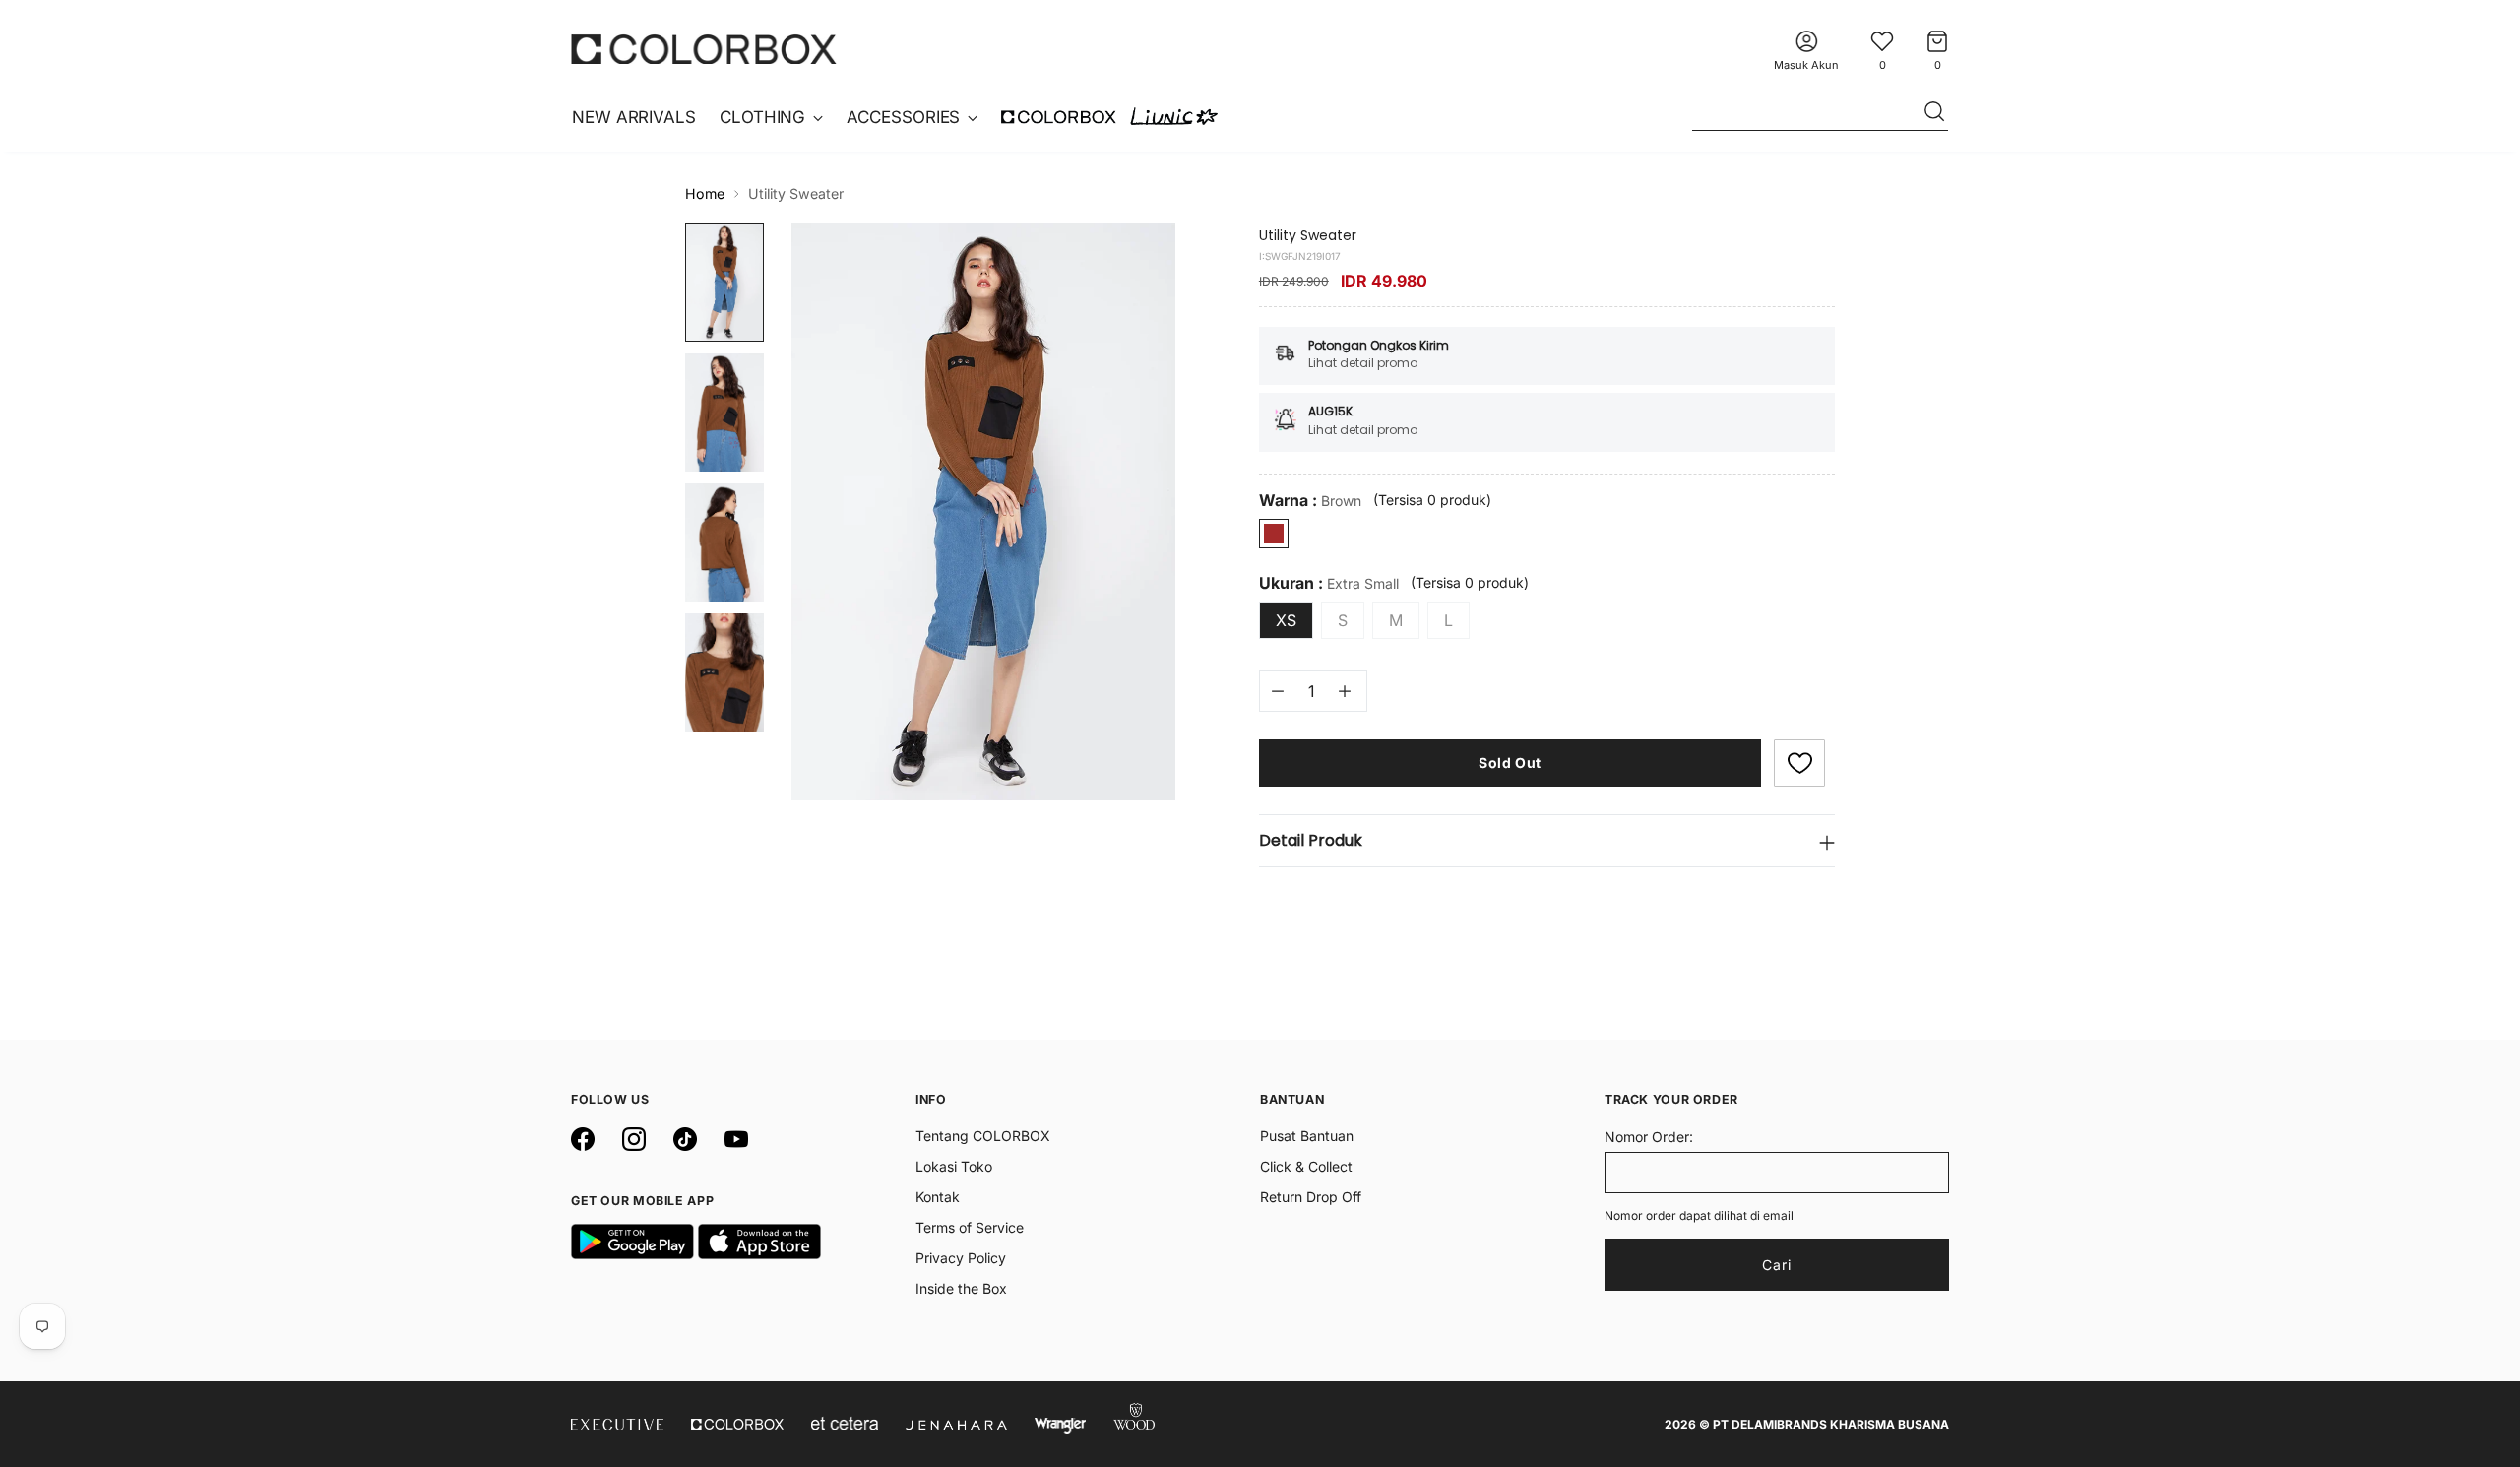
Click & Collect (1306, 1166)
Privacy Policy (961, 1258)
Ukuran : (1329, 583)
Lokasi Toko (954, 1166)
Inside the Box (961, 1288)
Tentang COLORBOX (983, 1136)
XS (1286, 620)
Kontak (938, 1197)
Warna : (1310, 501)
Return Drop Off (1311, 1197)
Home (705, 193)
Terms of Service (970, 1227)
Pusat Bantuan (1307, 1136)
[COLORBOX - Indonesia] (704, 49)
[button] (1799, 763)
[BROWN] (1274, 534)
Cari (1777, 1265)
